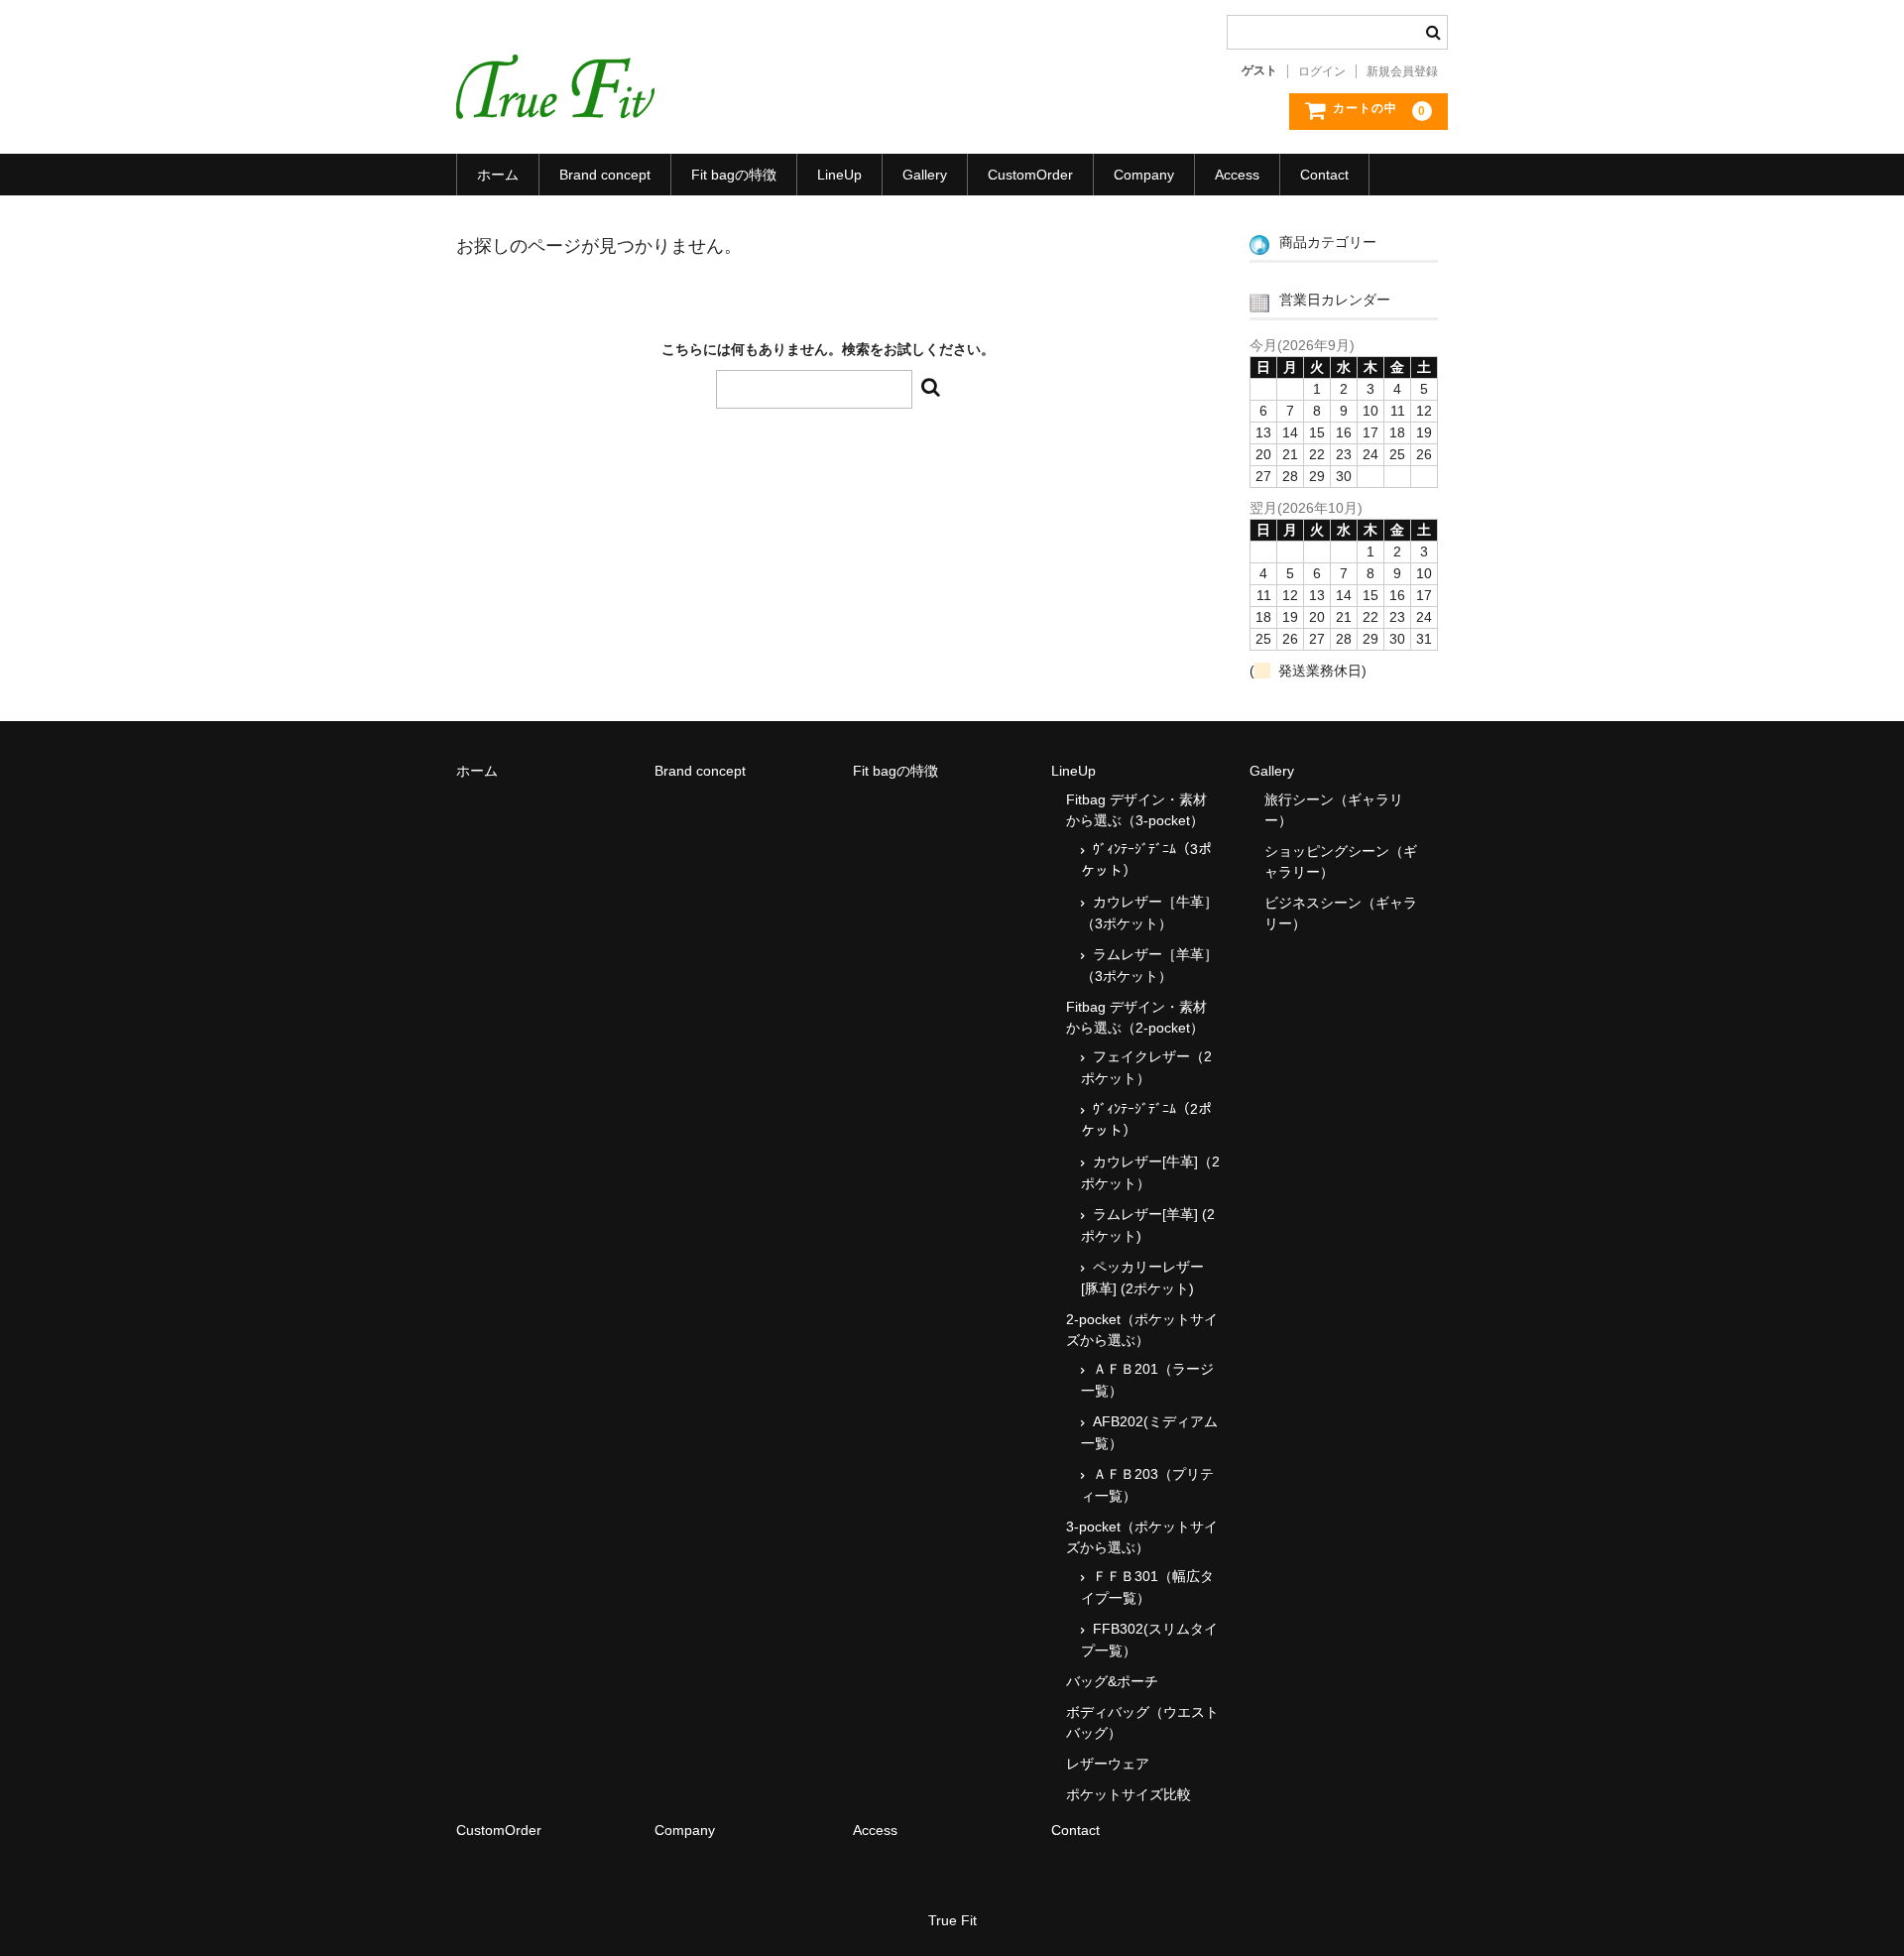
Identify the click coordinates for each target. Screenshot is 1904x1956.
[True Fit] (555, 99)
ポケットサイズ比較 (1129, 1794)
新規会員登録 (1402, 71)
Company (1144, 175)
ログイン (1322, 71)
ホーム (498, 175)
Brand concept (605, 175)
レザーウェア (1108, 1764)
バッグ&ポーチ (1112, 1681)
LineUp (839, 175)
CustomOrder (1030, 175)
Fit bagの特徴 (734, 175)
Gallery (925, 175)
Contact (1324, 175)
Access (1237, 175)
